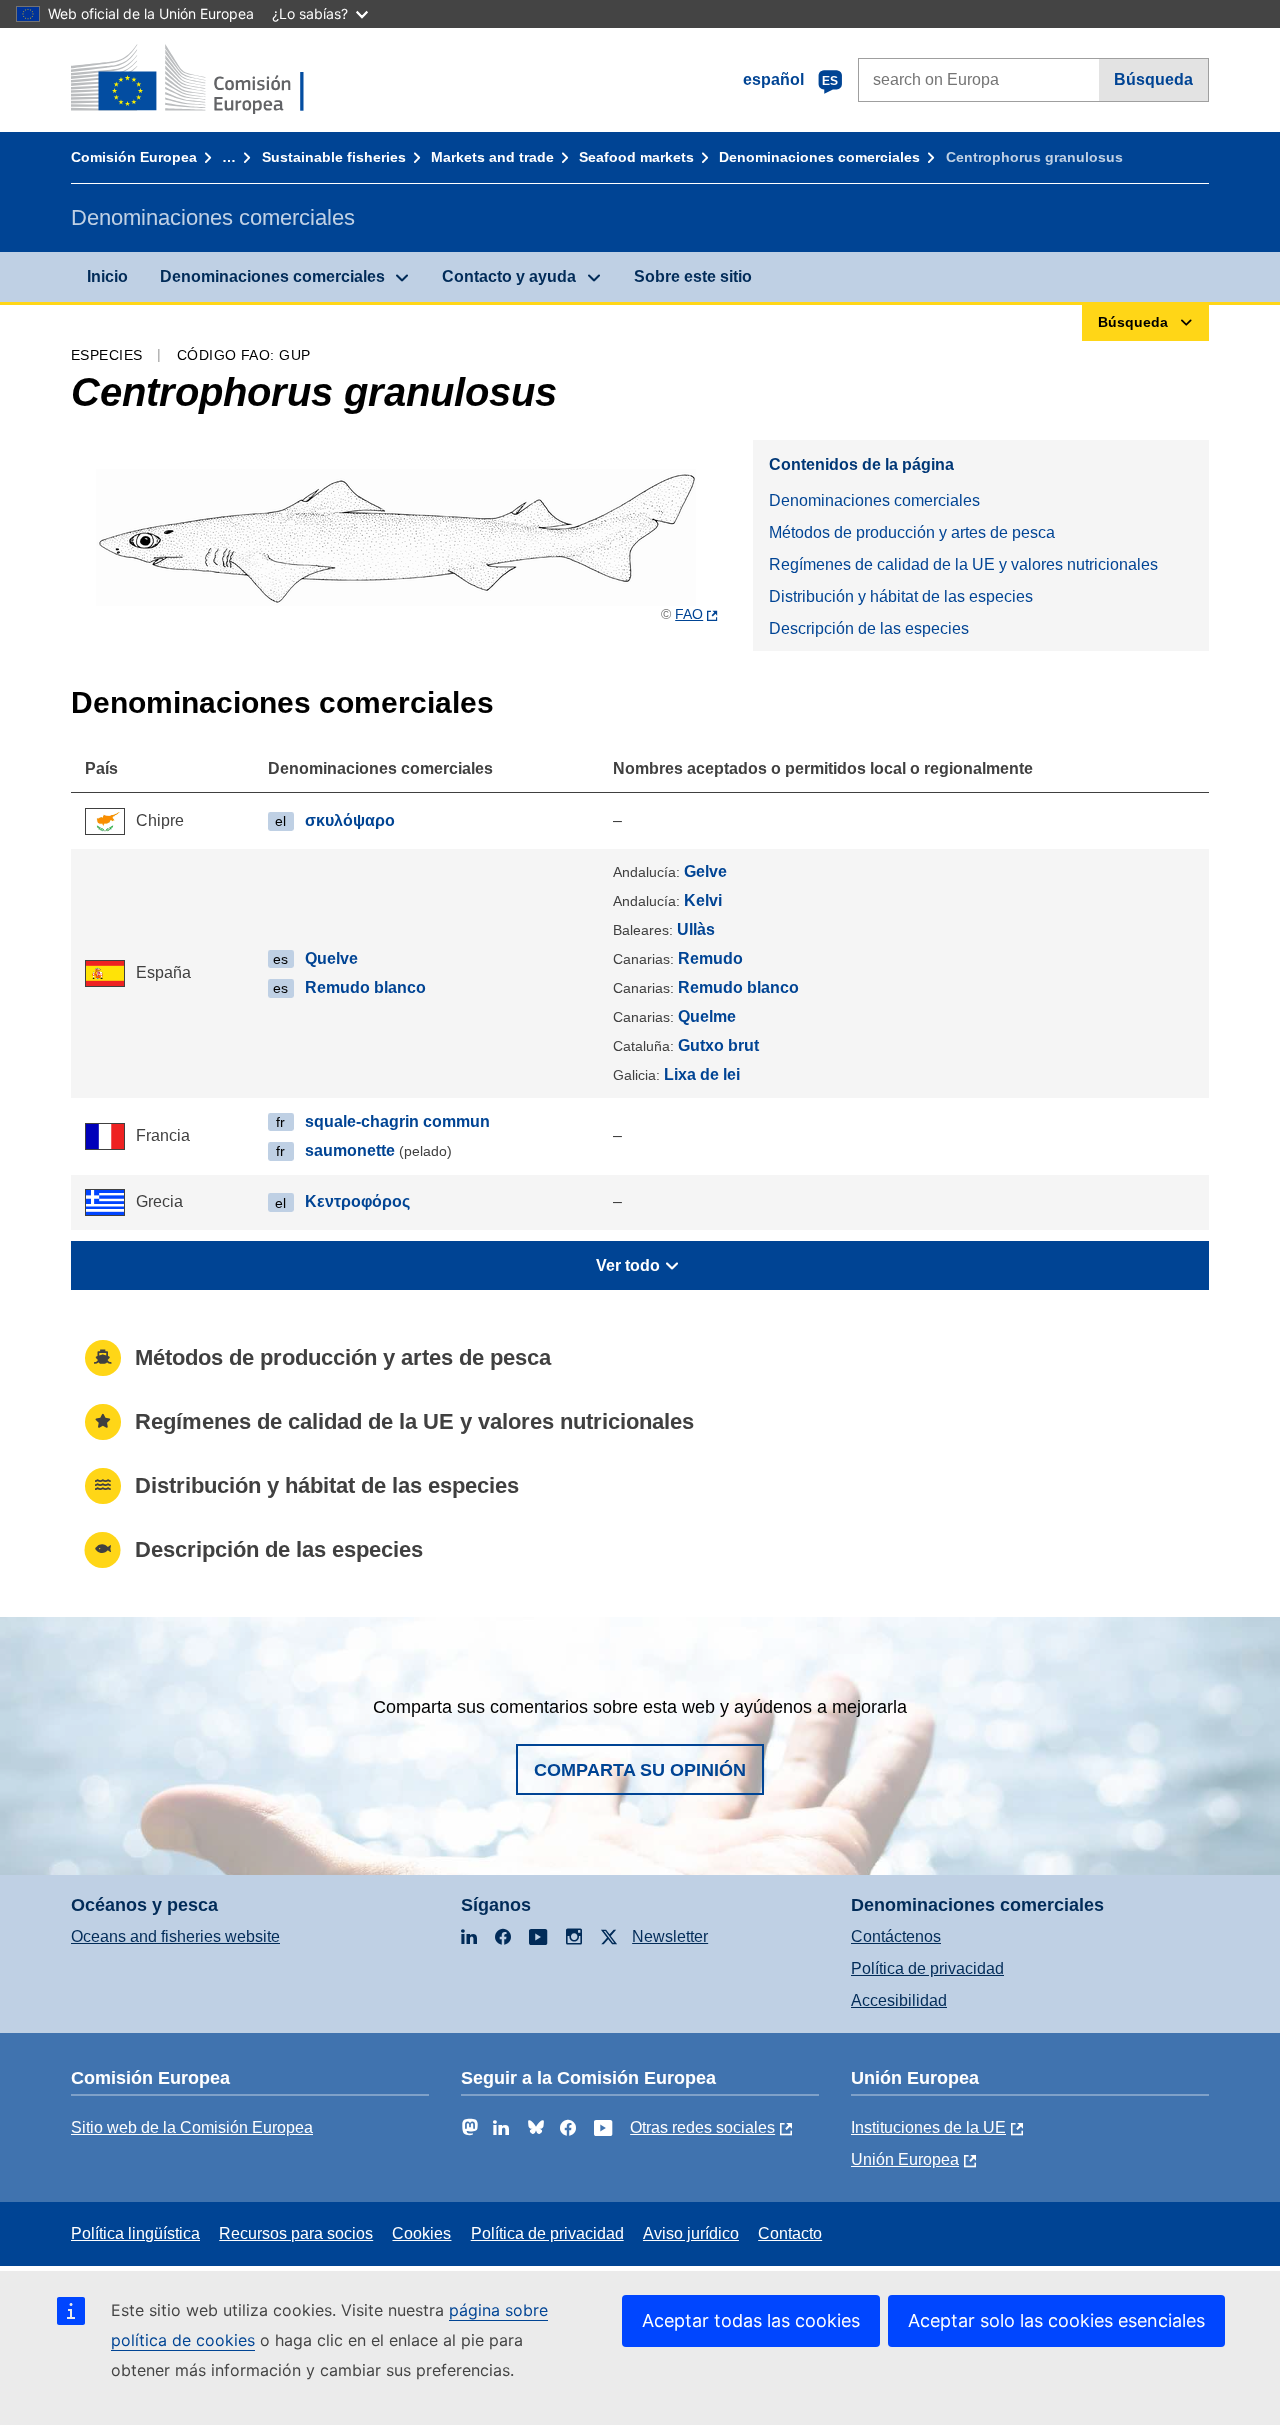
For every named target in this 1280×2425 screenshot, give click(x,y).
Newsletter (670, 1936)
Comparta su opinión (640, 1770)
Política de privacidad (927, 1968)
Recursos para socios (296, 2233)
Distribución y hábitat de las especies (901, 596)
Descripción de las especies (869, 628)
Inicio (107, 276)
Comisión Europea (134, 157)
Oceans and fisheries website (175, 1936)
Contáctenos (896, 1936)
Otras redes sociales (702, 2127)
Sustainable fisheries (334, 157)
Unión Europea (905, 2159)
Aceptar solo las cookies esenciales (1056, 2320)
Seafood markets (636, 157)
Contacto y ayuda (509, 276)
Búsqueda (1153, 79)
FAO (689, 614)
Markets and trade (492, 157)
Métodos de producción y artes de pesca (912, 532)
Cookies (421, 2233)
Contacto (790, 2233)
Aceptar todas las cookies (751, 2320)
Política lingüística (135, 2233)
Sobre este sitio (693, 276)
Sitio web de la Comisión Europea (192, 2127)
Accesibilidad (899, 2000)
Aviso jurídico (691, 2233)
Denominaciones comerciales (819, 157)
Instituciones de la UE (928, 2127)
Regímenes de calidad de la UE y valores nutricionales (963, 564)
